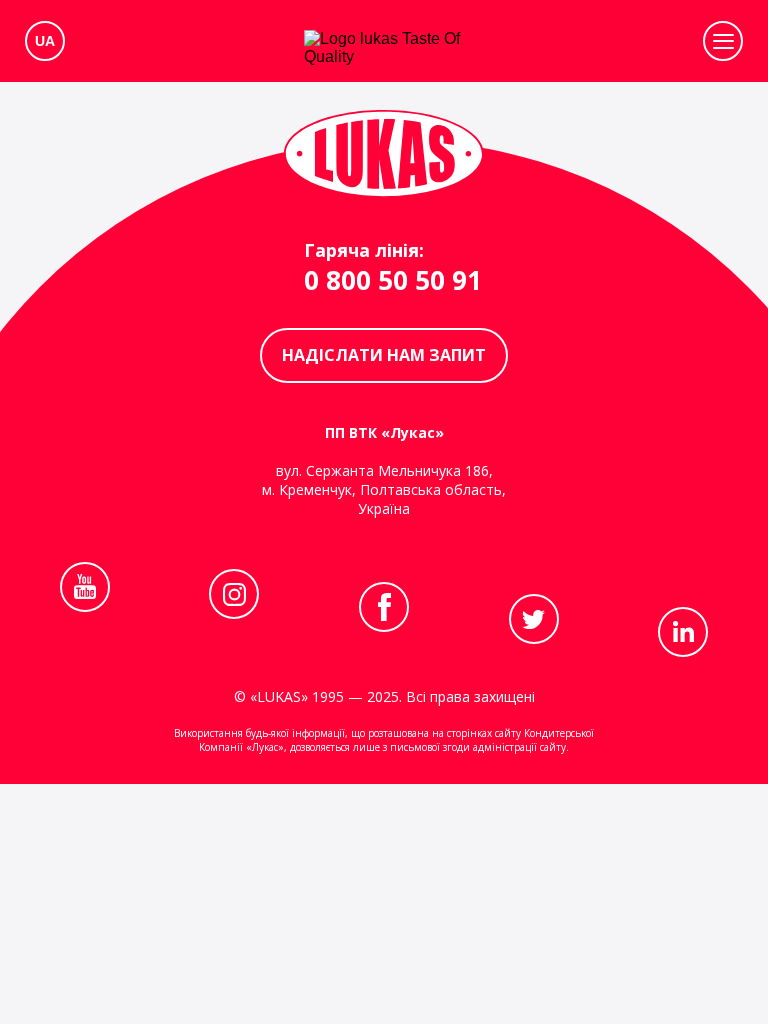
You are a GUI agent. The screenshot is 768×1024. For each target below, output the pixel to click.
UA (45, 41)
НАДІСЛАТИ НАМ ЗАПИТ (384, 355)
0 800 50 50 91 (393, 280)
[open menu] (723, 41)
